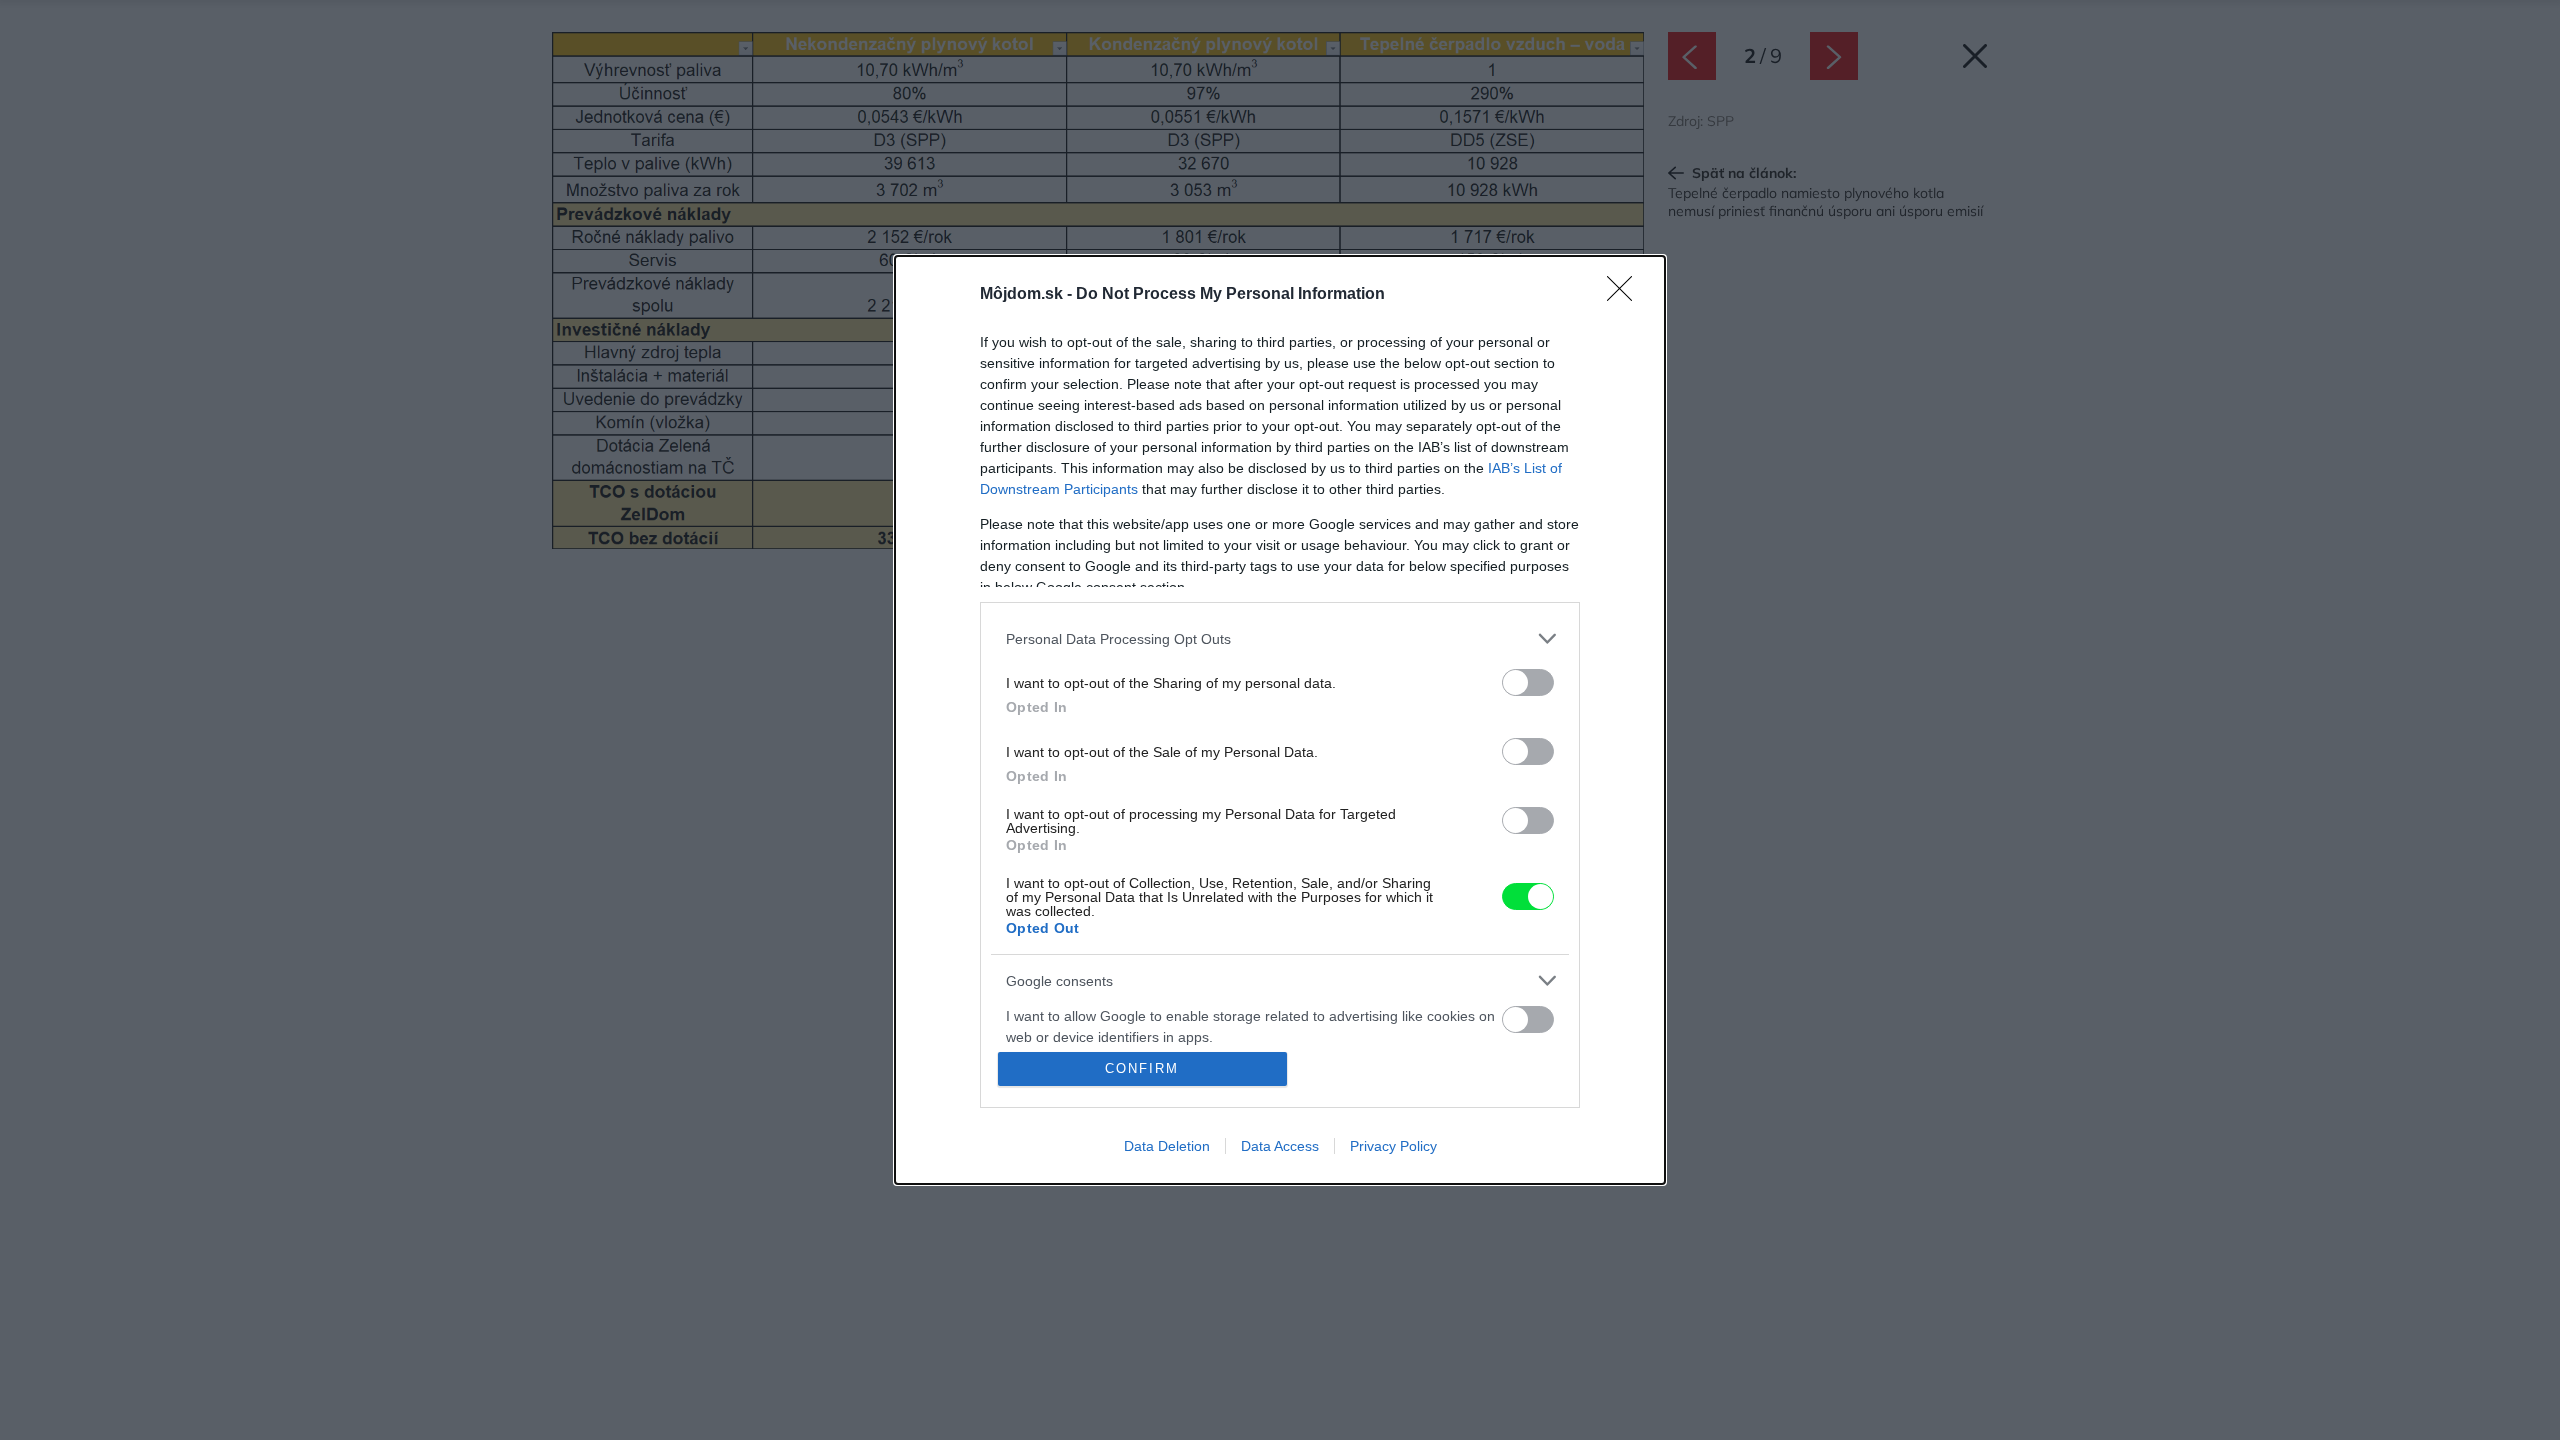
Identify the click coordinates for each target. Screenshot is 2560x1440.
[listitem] (1280, 638)
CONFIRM (1142, 1068)
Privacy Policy (1393, 1146)
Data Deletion (1167, 1146)
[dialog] (1280, 720)
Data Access (1280, 1146)
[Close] (1626, 295)
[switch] (1528, 682)
